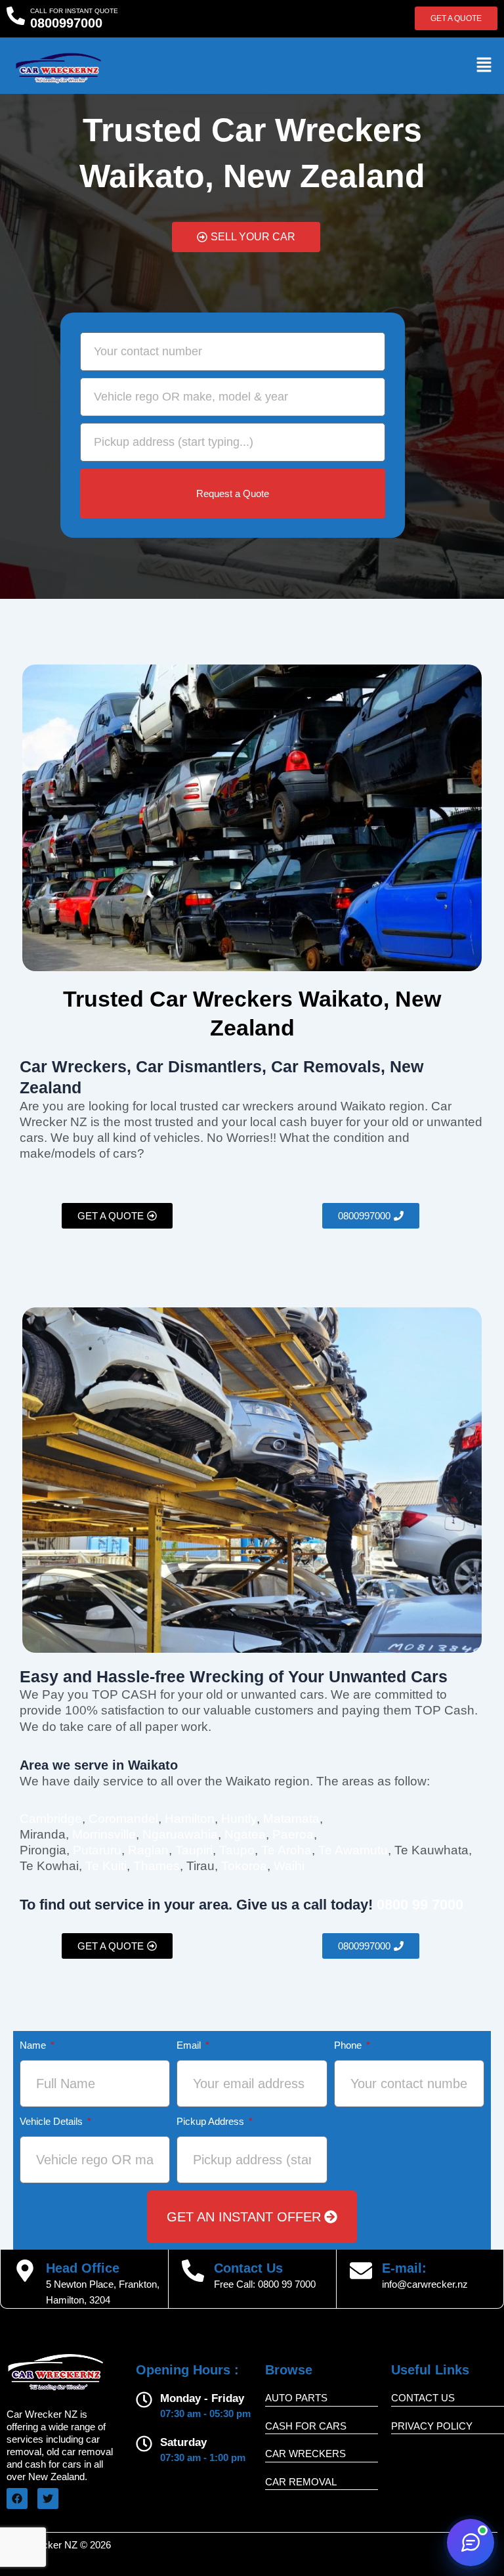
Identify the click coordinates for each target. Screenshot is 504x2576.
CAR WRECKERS (305, 2454)
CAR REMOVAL (301, 2482)
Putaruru (97, 1850)
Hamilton (190, 1819)
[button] (484, 65)
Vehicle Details (52, 2122)
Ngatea (245, 1834)
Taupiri (194, 1850)
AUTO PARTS (296, 2398)
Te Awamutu (353, 1850)
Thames (157, 1866)
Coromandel (123, 1819)
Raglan (148, 1850)
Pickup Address (212, 2122)
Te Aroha (286, 1850)
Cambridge (51, 1819)
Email (190, 2045)
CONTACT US (423, 2398)
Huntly (239, 1819)
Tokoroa (244, 1866)
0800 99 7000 (287, 2284)
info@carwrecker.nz (425, 2284)
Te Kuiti (106, 1866)
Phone (349, 2045)
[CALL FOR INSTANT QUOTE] (16, 16)
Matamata (291, 1819)
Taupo (237, 1850)
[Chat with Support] (471, 2543)
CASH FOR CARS (306, 2426)
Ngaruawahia (180, 1834)
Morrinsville (104, 1834)
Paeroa (293, 1834)
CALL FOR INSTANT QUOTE (74, 11)
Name (34, 2045)
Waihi (289, 1866)
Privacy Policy (432, 2426)
